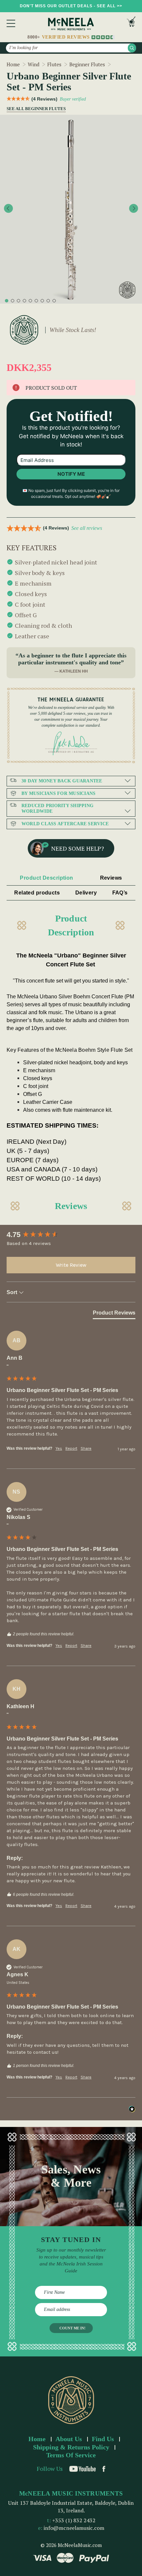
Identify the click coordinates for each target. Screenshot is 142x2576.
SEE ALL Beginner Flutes (33, 109)
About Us (69, 2439)
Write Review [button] (71, 1265)
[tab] (114, 1314)
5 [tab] (30, 301)
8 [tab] (48, 301)
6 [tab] (36, 301)
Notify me (71, 474)
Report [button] (71, 1448)
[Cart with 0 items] (131, 23)
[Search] (132, 48)
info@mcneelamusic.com (74, 2528)
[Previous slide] (8, 209)
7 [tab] (42, 301)
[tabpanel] (71, 209)
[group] (71, 1235)
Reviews (111, 878)
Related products (37, 893)
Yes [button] (59, 1448)
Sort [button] (13, 1292)
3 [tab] (18, 301)
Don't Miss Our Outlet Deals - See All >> (71, 6)
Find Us (103, 2439)
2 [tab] (13, 301)
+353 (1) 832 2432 (74, 2520)
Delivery (86, 893)
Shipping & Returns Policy (71, 2447)
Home (37, 2439)
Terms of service (71, 2455)
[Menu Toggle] (11, 23)
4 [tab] (24, 301)
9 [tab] (54, 301)
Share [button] (86, 1448)
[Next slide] (134, 209)
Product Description (46, 878)
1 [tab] (7, 301)
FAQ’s (120, 893)
